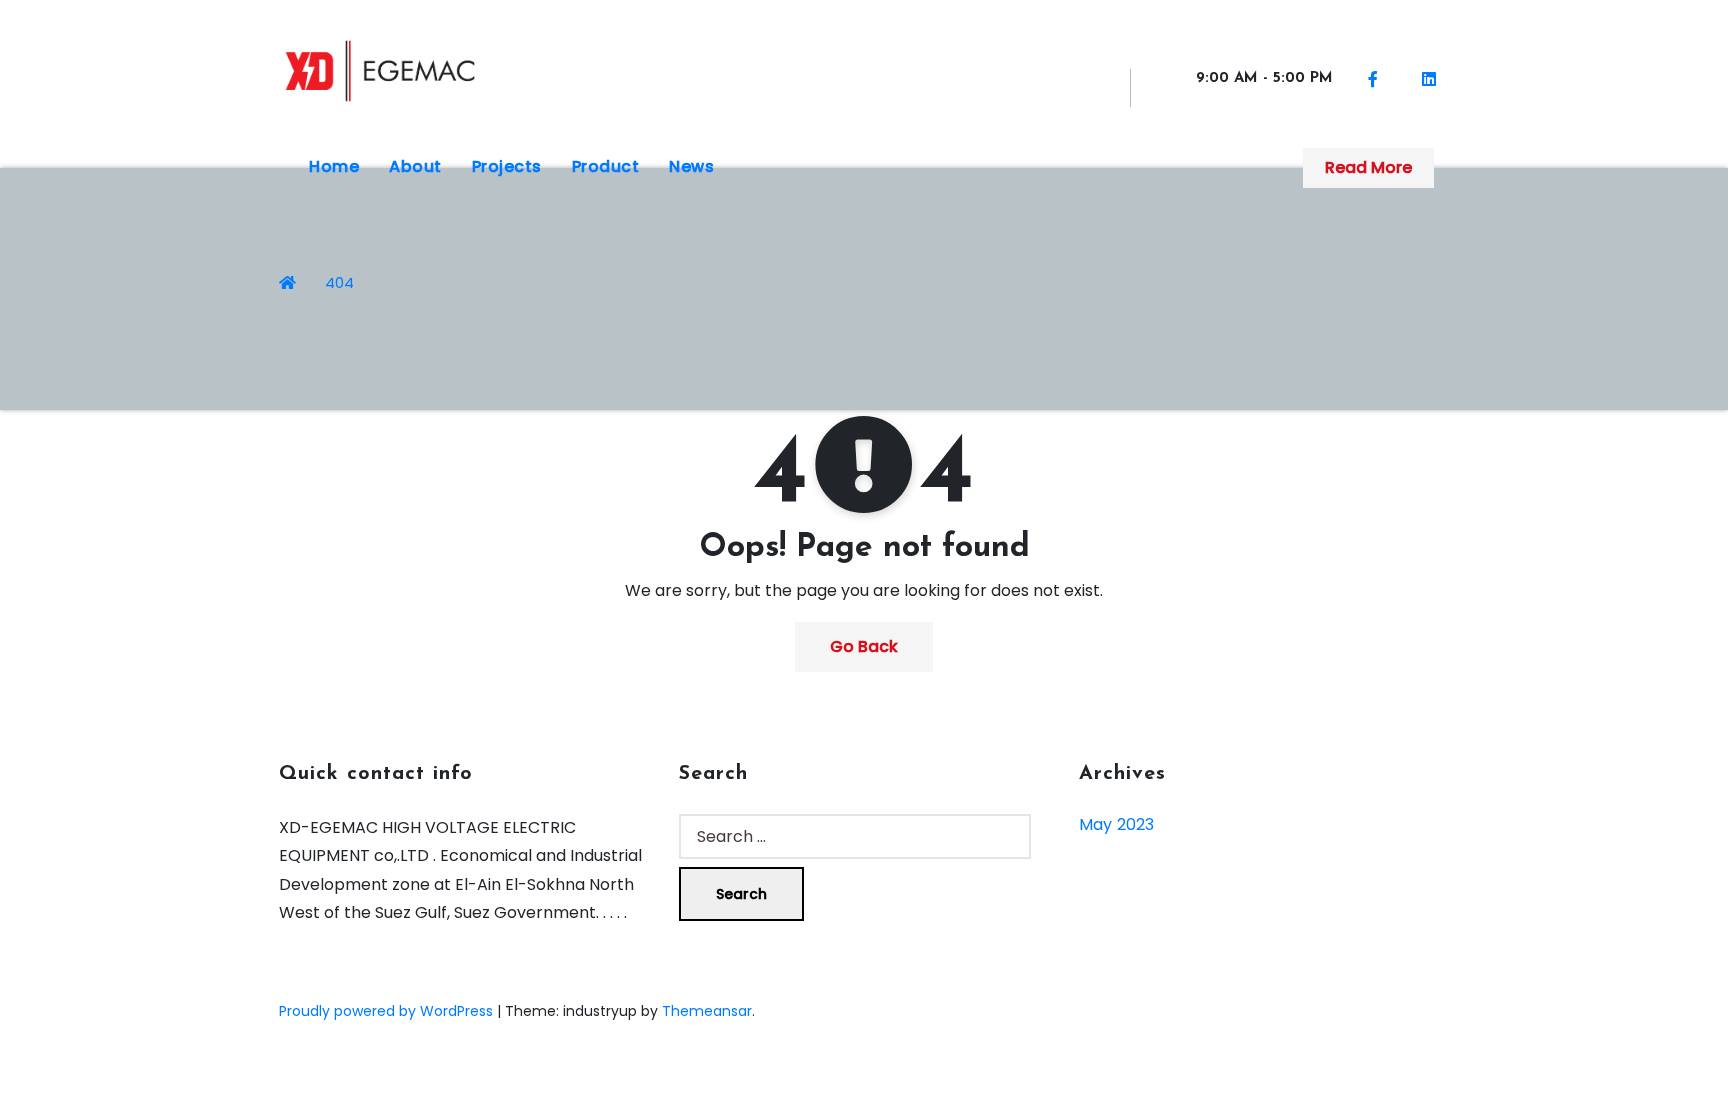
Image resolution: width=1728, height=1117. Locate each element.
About (415, 166)
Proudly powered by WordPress (388, 1011)
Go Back (864, 646)
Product (606, 166)
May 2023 (1117, 824)
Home (334, 166)
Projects (507, 166)
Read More (1368, 167)
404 (339, 282)
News (691, 166)
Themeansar (707, 1011)
